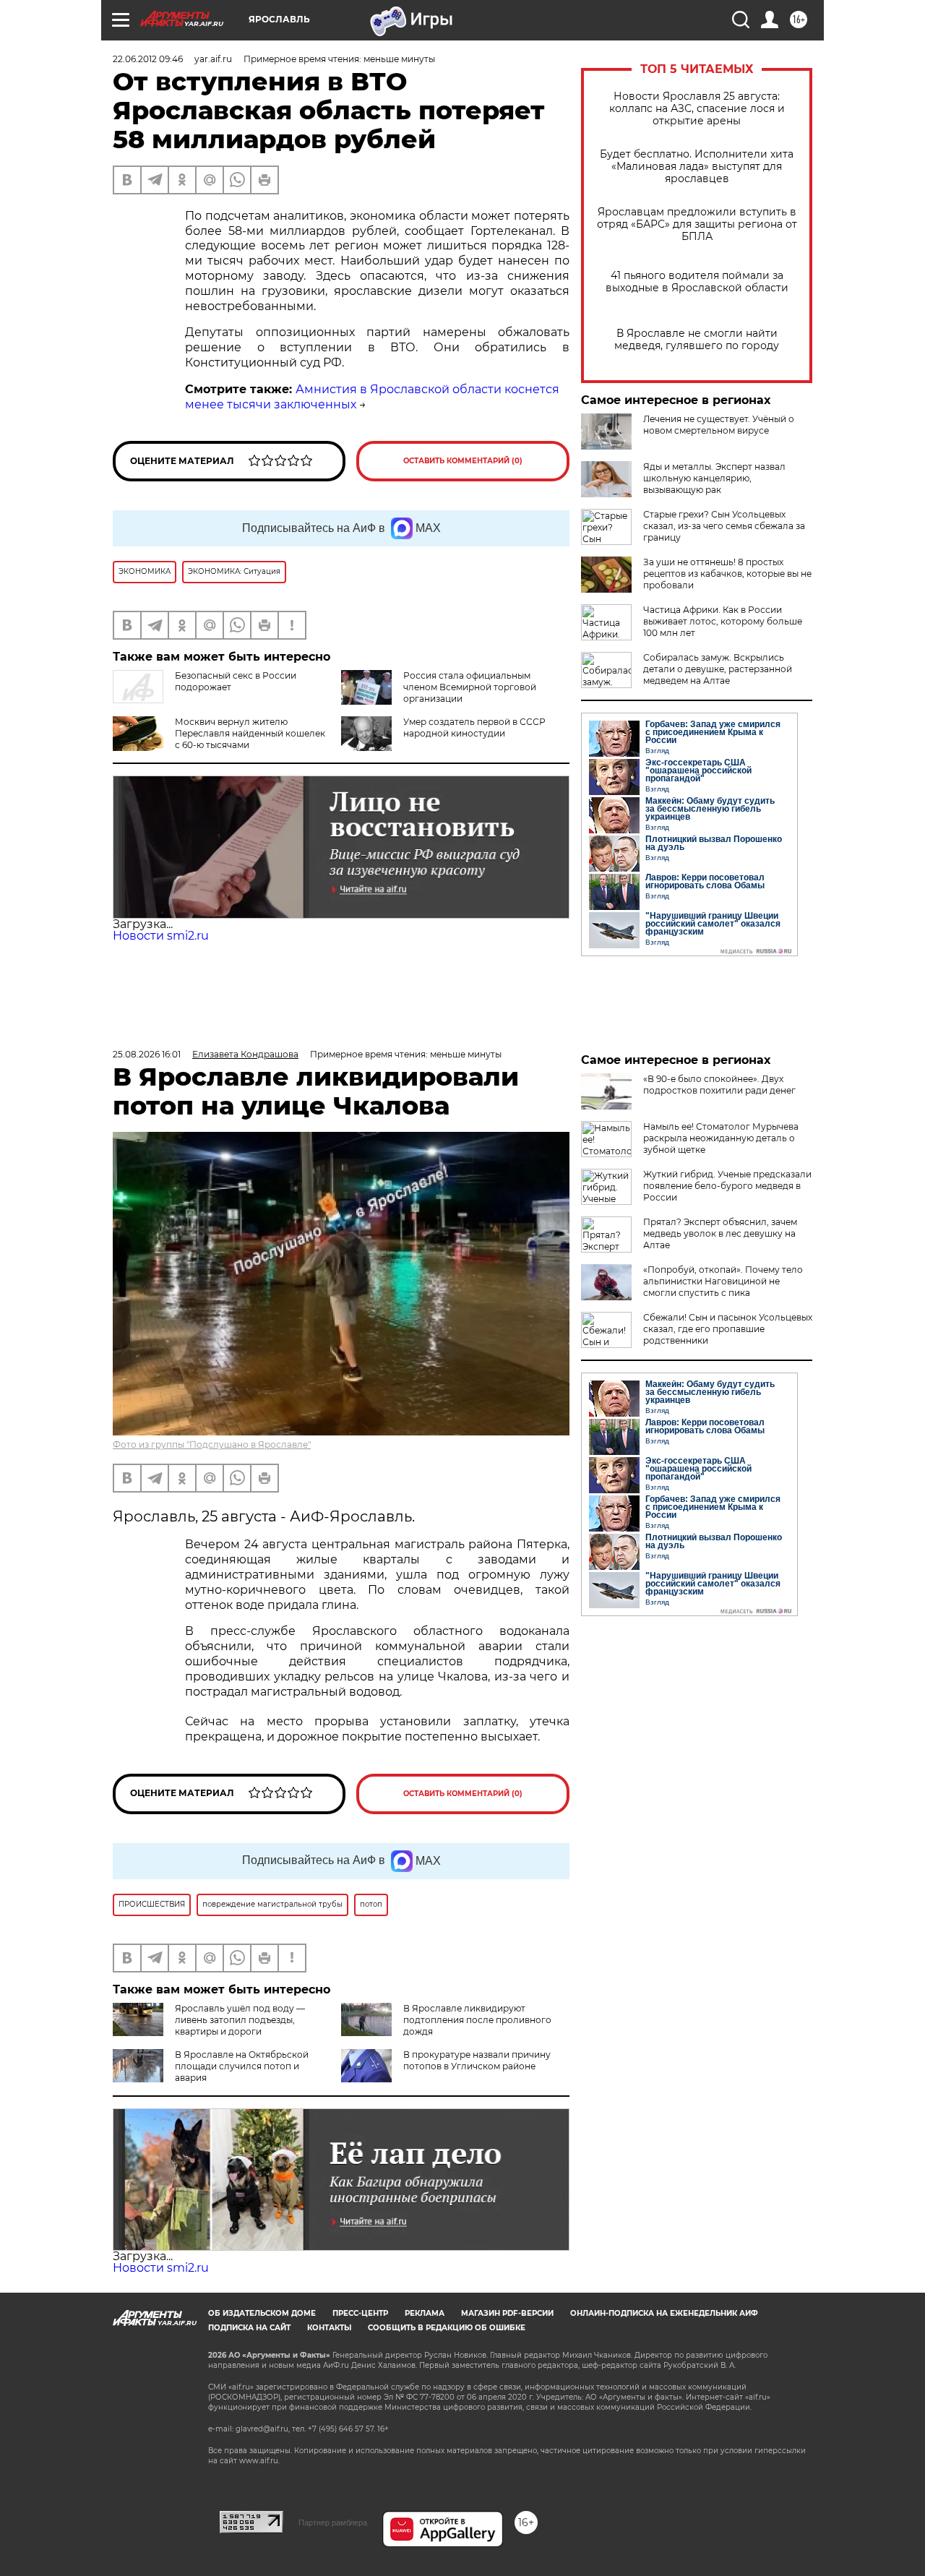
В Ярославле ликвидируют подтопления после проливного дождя (477, 2020)
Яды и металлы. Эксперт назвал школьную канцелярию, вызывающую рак (714, 478)
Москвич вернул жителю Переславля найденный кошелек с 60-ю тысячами (250, 733)
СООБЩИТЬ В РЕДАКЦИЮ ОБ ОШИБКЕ (447, 2328)
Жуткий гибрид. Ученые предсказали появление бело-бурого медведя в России (727, 1186)
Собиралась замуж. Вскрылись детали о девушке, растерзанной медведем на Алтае (718, 669)
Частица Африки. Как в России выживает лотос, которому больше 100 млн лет (723, 621)
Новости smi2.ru (161, 936)
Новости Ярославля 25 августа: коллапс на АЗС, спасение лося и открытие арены (697, 109)
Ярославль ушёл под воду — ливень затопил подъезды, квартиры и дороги (240, 2020)
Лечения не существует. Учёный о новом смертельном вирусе (719, 425)
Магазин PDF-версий (507, 2313)
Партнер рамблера (333, 2523)
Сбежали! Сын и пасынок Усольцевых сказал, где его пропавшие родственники (728, 1329)
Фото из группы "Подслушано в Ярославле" (212, 1444)
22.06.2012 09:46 (148, 59)
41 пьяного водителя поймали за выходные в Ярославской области (697, 282)
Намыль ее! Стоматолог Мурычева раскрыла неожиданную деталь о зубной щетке (721, 1138)
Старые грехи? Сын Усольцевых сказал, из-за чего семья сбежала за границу (724, 526)
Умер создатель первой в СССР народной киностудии (474, 727)
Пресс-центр (360, 2313)
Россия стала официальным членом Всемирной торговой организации (470, 687)
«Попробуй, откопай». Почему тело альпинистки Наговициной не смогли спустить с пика (723, 1281)
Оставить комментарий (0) (463, 461)
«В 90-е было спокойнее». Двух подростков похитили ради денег (719, 1085)
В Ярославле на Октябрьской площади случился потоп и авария (242, 2066)
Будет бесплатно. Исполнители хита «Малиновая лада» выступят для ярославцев (697, 167)
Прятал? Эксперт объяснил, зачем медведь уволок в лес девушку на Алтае (720, 1233)
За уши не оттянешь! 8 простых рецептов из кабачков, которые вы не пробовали (727, 574)
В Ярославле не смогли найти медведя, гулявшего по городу (697, 340)
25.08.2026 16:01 (147, 1054)
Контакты (329, 2328)
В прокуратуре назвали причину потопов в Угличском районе (477, 2060)
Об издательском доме (262, 2313)
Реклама (425, 2313)
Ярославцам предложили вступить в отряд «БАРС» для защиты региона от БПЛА (697, 224)
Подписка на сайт (249, 2328)
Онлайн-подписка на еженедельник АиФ (664, 2313)
